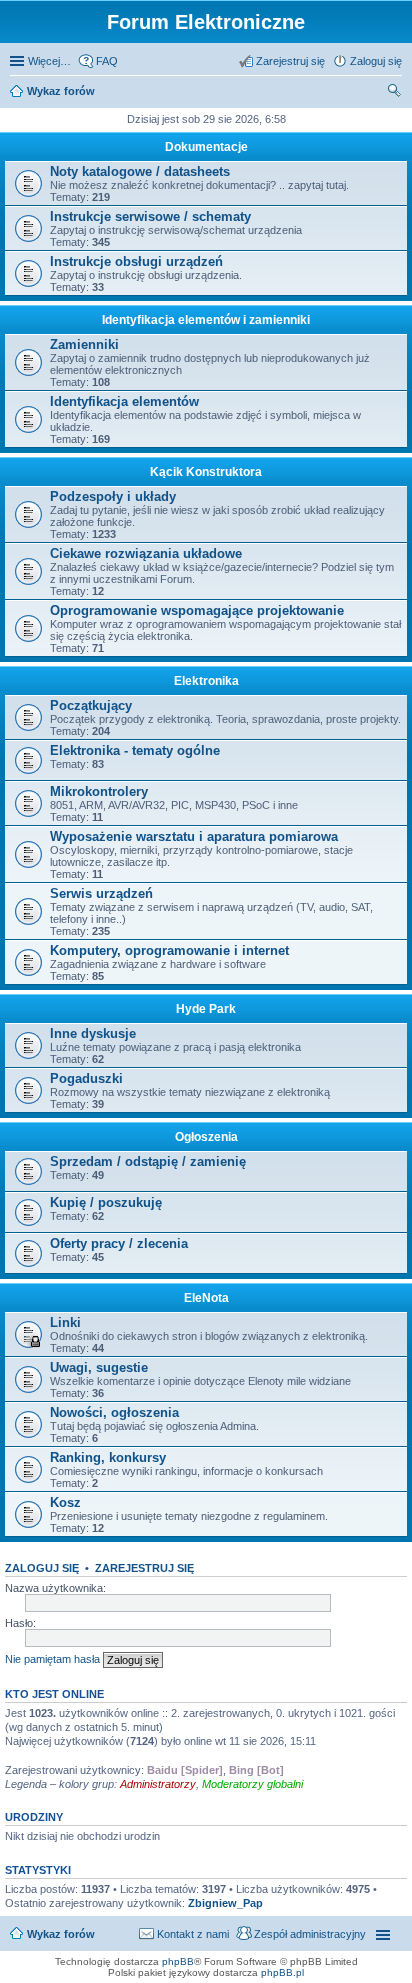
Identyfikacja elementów (124, 401)
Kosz (65, 1502)
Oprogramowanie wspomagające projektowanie (197, 610)
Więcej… (49, 61)
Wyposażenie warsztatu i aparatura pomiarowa (194, 836)
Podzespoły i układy (113, 496)
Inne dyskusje (93, 1033)
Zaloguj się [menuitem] (376, 61)
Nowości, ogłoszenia (114, 1412)
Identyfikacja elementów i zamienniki (206, 320)
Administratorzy (158, 1784)
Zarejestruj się (144, 1568)
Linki (65, 1322)
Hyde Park (206, 1009)
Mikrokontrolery (99, 791)
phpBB (178, 1961)
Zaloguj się (42, 1568)
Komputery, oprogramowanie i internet (169, 950)
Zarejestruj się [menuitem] (290, 61)
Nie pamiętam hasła (52, 1659)
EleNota (206, 1298)
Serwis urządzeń (101, 893)
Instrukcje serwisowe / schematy (150, 216)
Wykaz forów (61, 91)
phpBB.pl (282, 1972)
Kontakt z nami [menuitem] (193, 1934)
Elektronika (206, 681)
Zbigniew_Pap (225, 1903)
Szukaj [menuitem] (395, 93)
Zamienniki (84, 344)
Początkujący (91, 705)
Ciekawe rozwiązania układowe (146, 553)
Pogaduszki (86, 1078)
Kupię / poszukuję (106, 1202)
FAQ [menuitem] (107, 61)
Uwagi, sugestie (99, 1367)
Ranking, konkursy (108, 1457)
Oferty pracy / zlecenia (119, 1243)
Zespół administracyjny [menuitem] (310, 1934)
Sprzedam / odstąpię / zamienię (148, 1161)
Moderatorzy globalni (252, 1784)
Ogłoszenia (206, 1137)
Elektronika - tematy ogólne (135, 750)
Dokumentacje (206, 147)
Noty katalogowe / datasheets (140, 171)
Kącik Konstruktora (206, 472)
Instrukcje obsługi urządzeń (136, 261)
